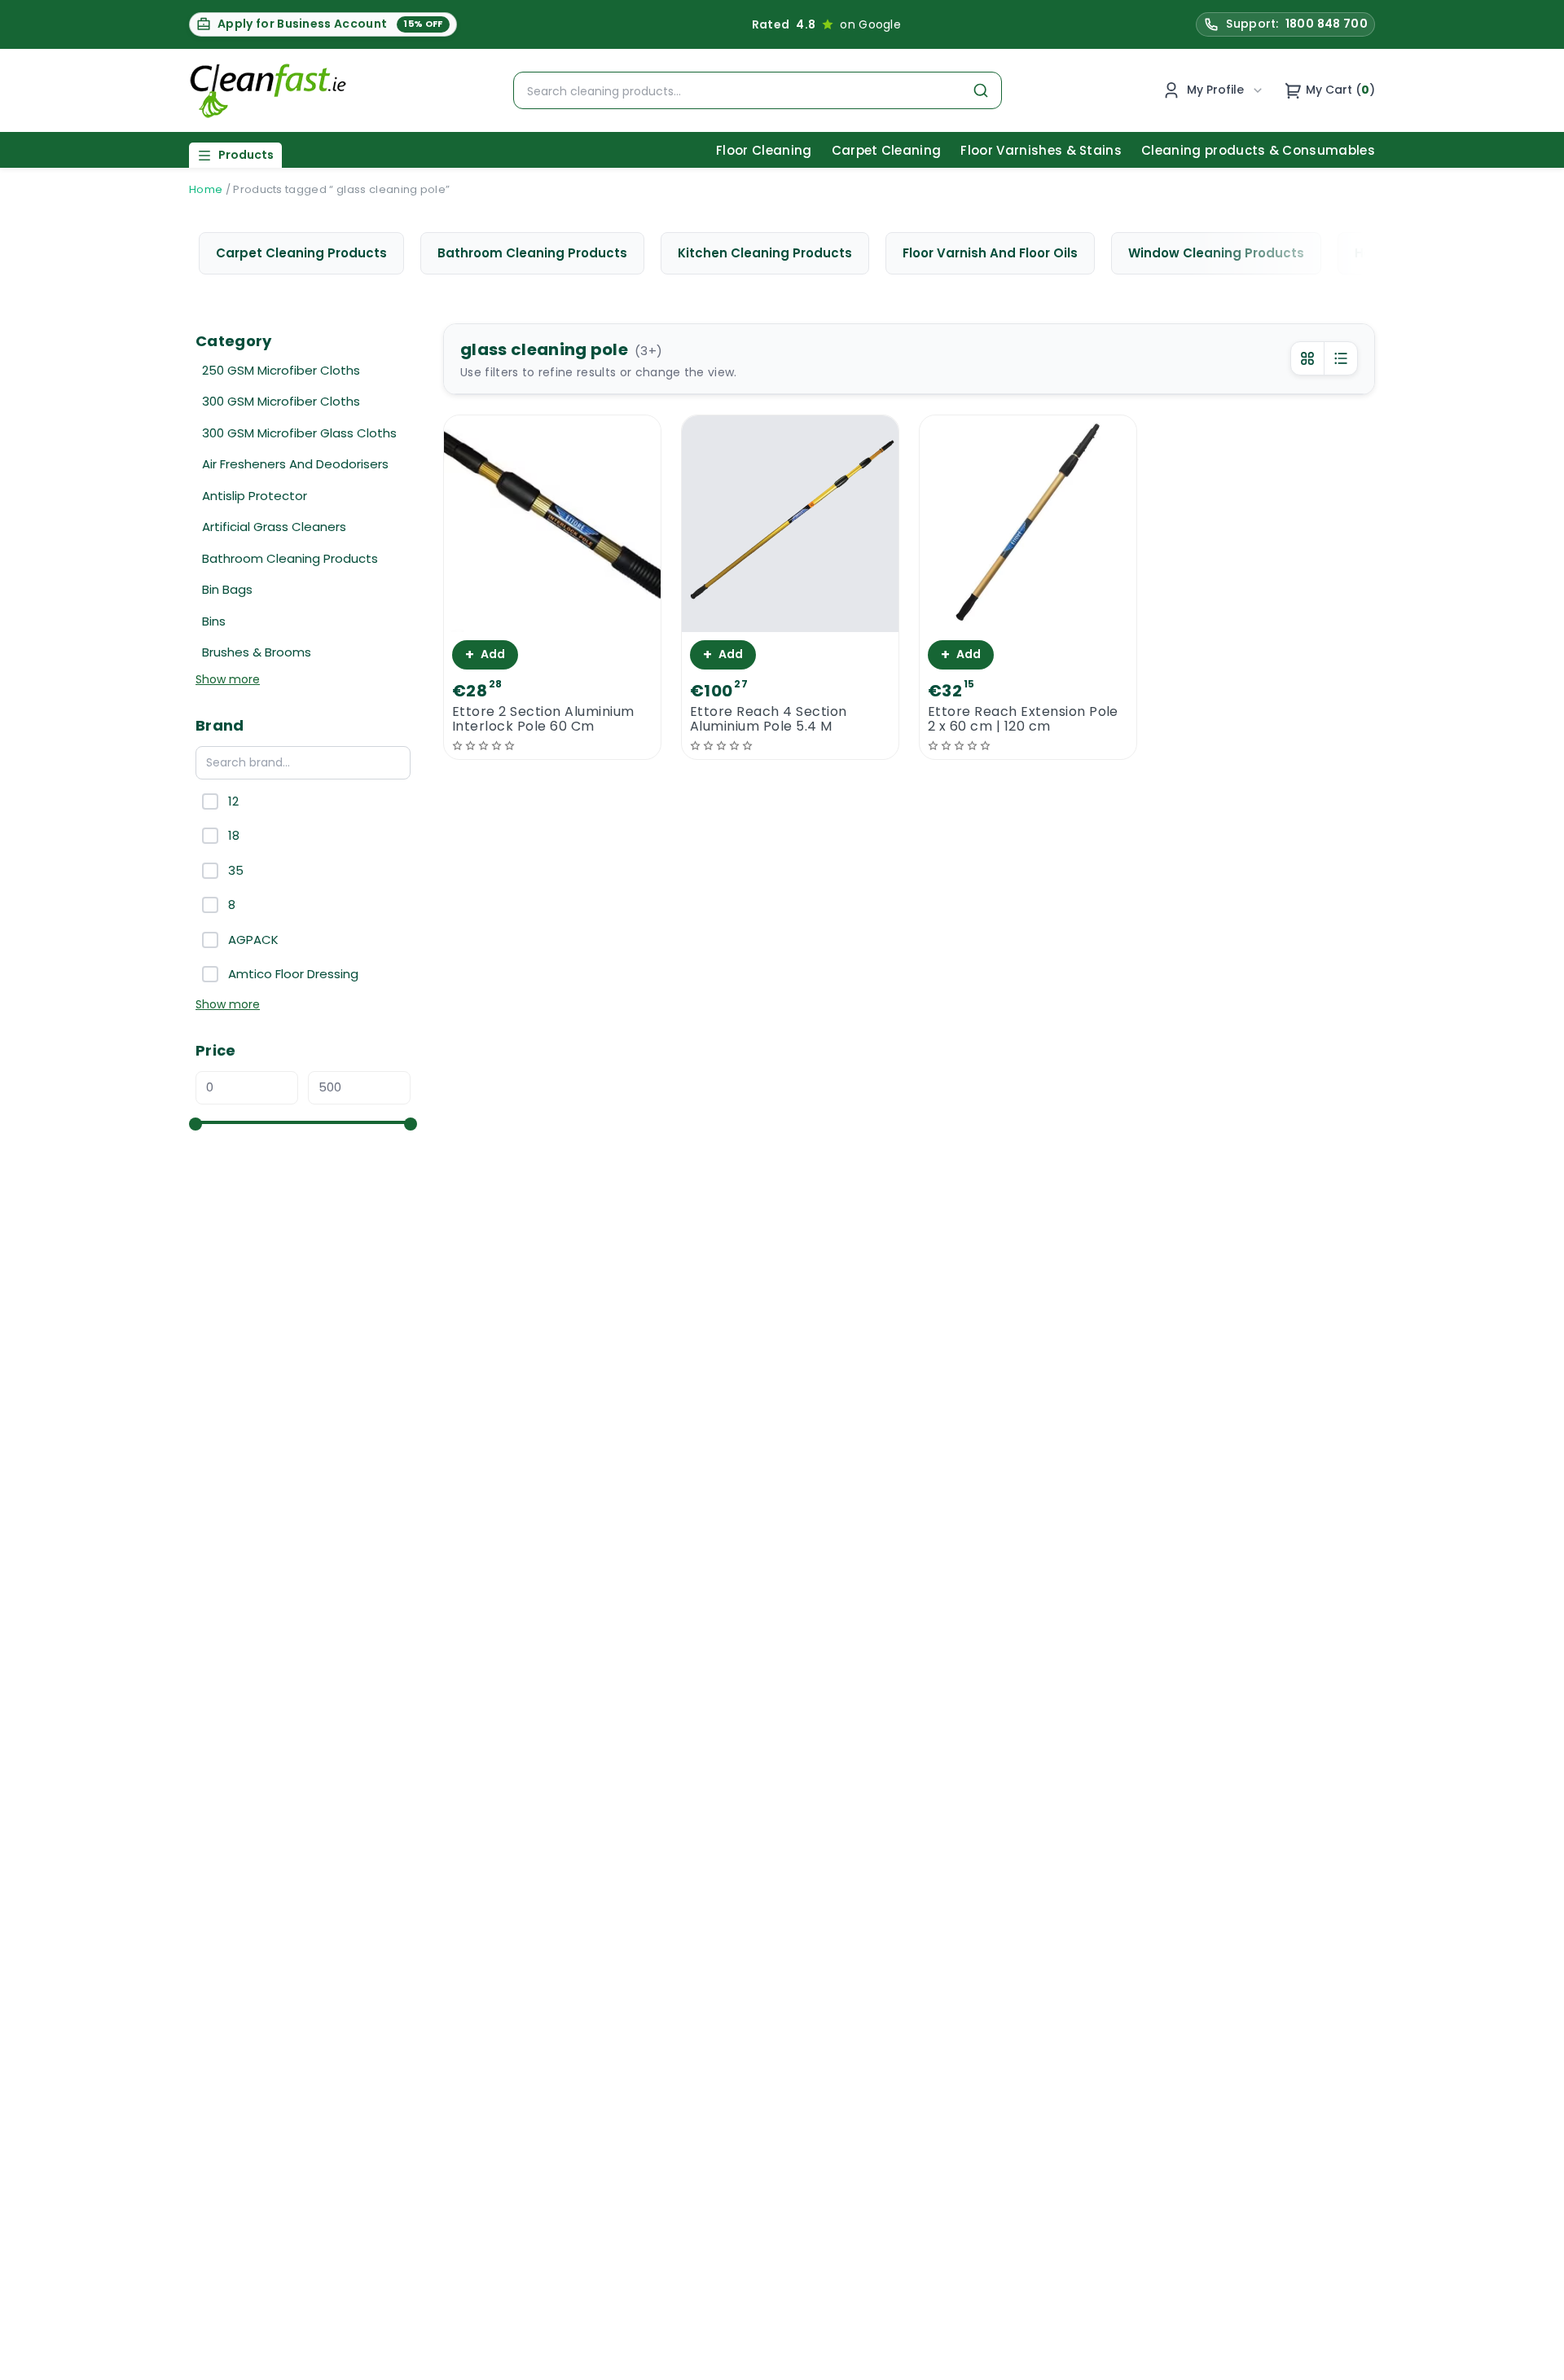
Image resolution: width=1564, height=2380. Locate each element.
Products (246, 155)
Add (485, 654)
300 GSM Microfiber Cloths (281, 401)
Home (206, 189)
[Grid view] (1307, 358)
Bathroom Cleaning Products (290, 558)
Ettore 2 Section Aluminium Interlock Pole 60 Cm (543, 719)
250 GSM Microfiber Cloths (281, 370)
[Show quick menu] (1531, 2360)
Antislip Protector (255, 496)
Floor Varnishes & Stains (1041, 150)
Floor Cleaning (764, 150)
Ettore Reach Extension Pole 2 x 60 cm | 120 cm (1023, 719)
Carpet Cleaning (887, 150)
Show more (228, 680)
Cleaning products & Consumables (1258, 150)
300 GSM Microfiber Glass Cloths (299, 433)
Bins (214, 621)
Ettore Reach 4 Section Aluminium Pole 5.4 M (769, 719)
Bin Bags (227, 589)
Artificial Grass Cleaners (274, 527)
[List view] (1341, 358)
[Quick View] (553, 618)
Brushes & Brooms (257, 652)
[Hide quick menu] (985, 2322)
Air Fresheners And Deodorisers (295, 464)
